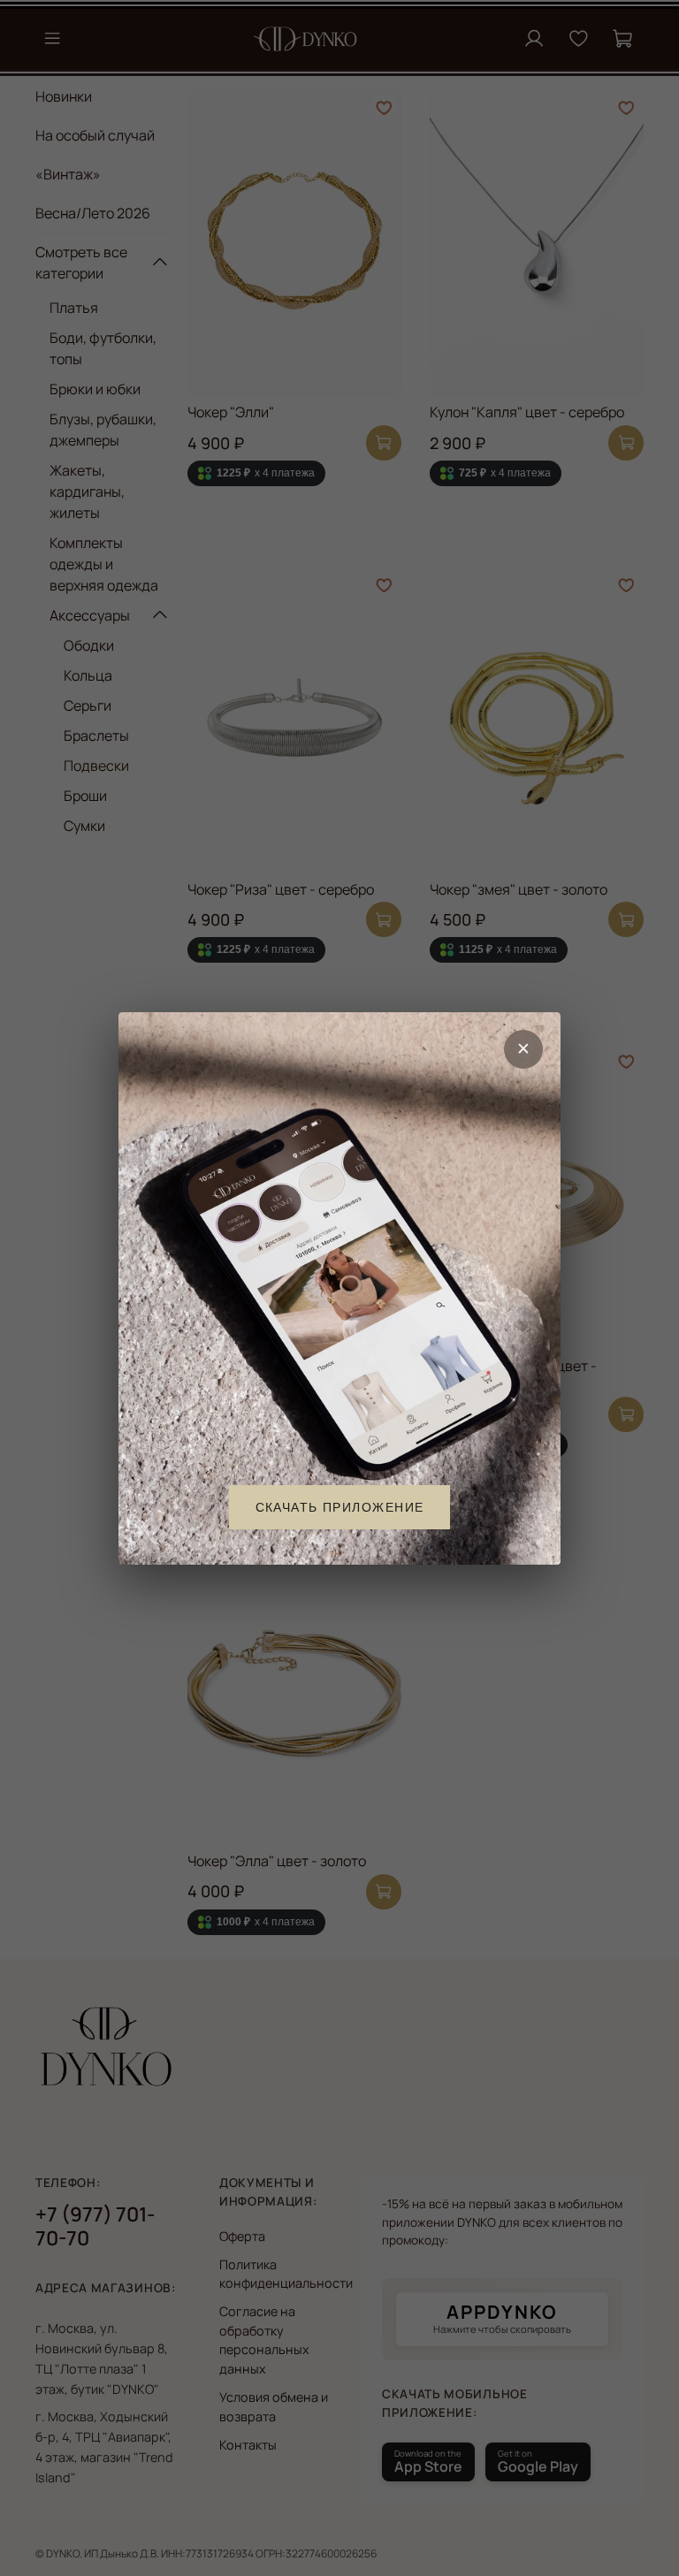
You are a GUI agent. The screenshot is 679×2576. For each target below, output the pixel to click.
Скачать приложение (340, 1506)
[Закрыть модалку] (523, 1049)
